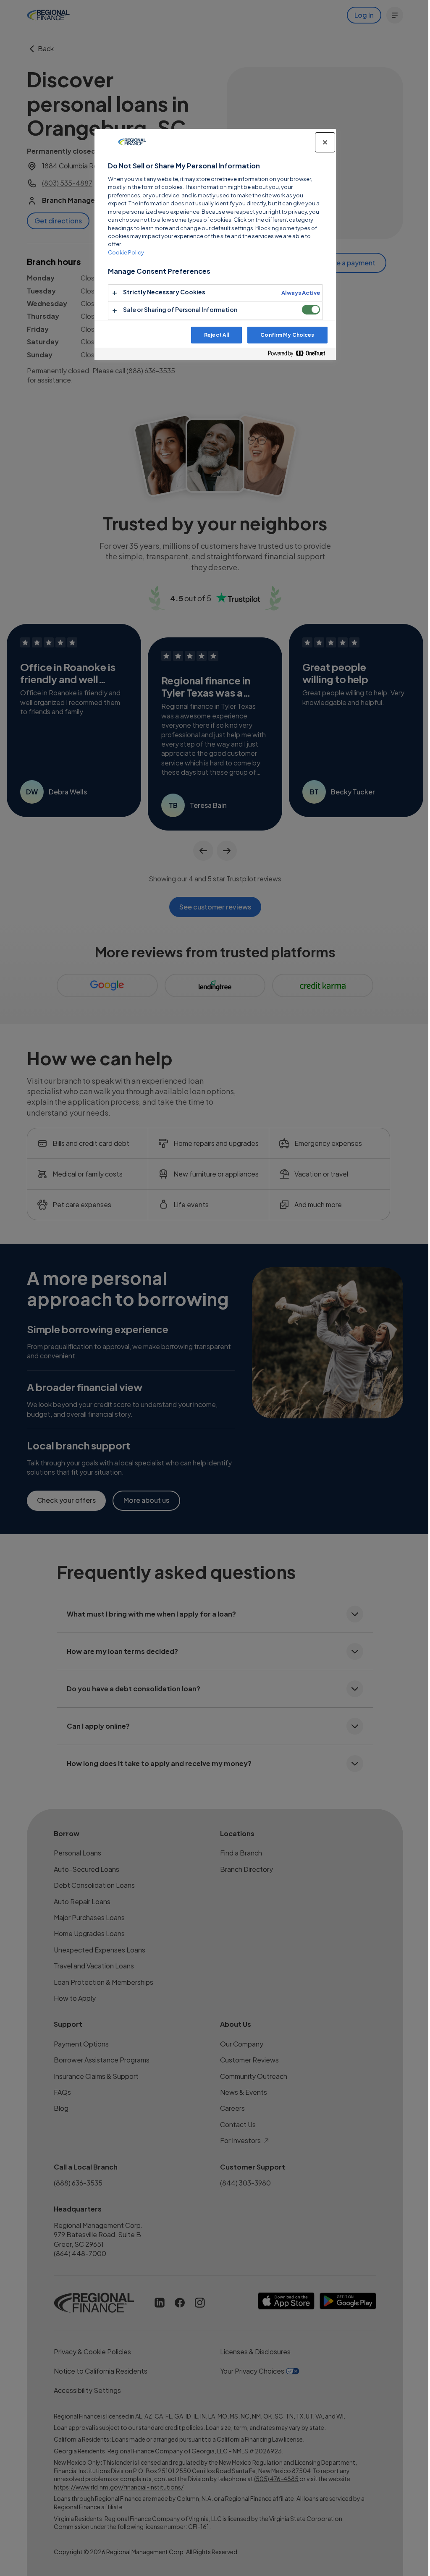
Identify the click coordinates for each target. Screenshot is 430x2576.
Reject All (216, 335)
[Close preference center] (325, 142)
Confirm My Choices (287, 335)
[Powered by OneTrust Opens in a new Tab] (300, 354)
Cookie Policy (126, 252)
